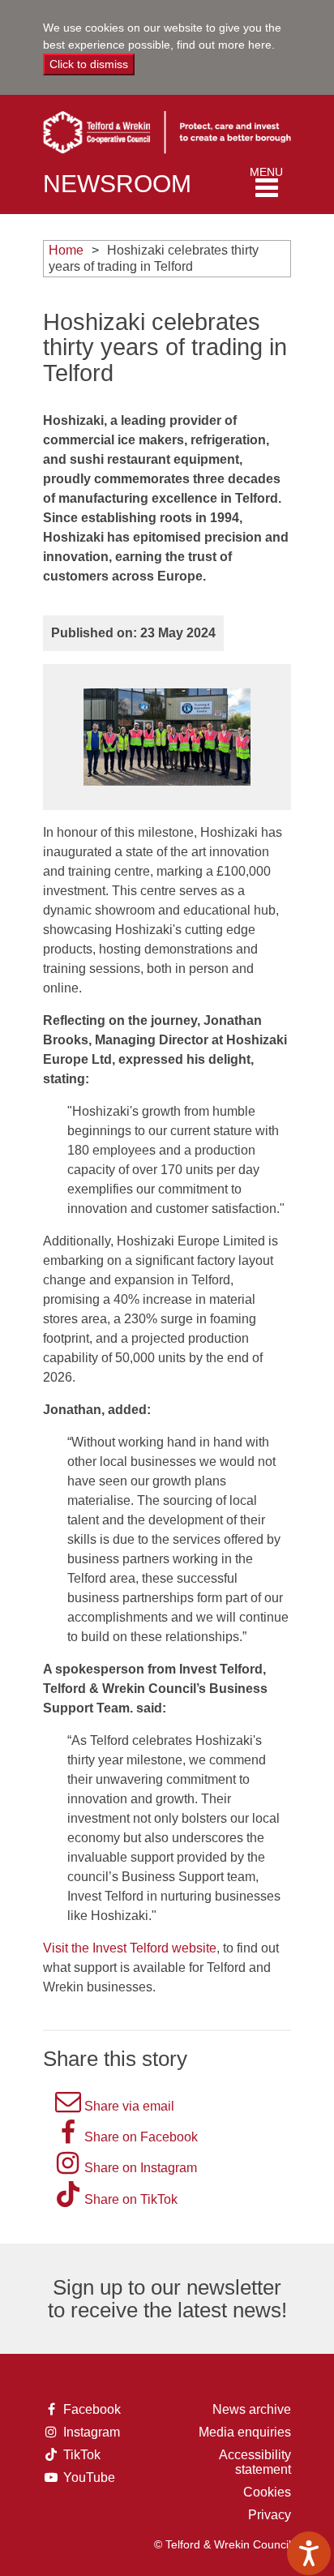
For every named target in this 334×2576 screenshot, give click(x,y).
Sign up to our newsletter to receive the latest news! (167, 2299)
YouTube (88, 2478)
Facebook (88, 2410)
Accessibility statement (255, 2462)
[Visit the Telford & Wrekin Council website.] (167, 127)
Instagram (88, 2432)
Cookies (267, 2492)
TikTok (87, 2455)
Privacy (270, 2515)
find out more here (224, 45)
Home (66, 250)
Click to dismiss (89, 64)
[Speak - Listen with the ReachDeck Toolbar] (309, 2553)
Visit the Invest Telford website (130, 1948)
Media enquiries (245, 2432)
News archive (252, 2409)
